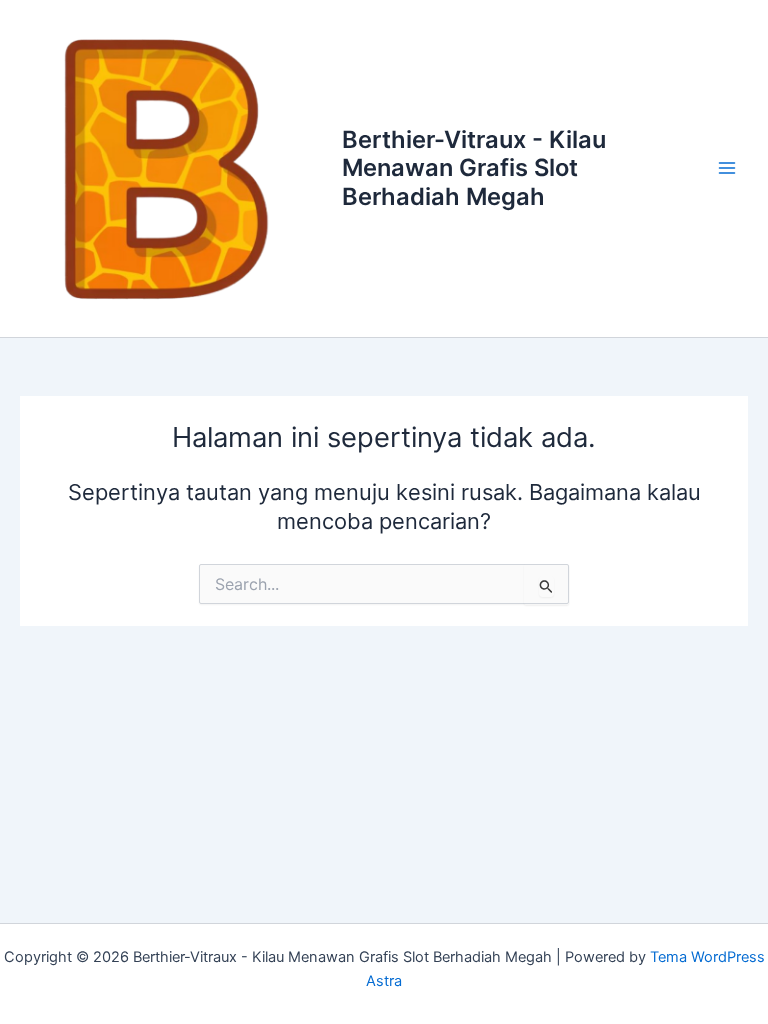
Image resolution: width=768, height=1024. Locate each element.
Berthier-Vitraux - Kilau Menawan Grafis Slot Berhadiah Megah (474, 168)
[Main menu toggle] (727, 169)
